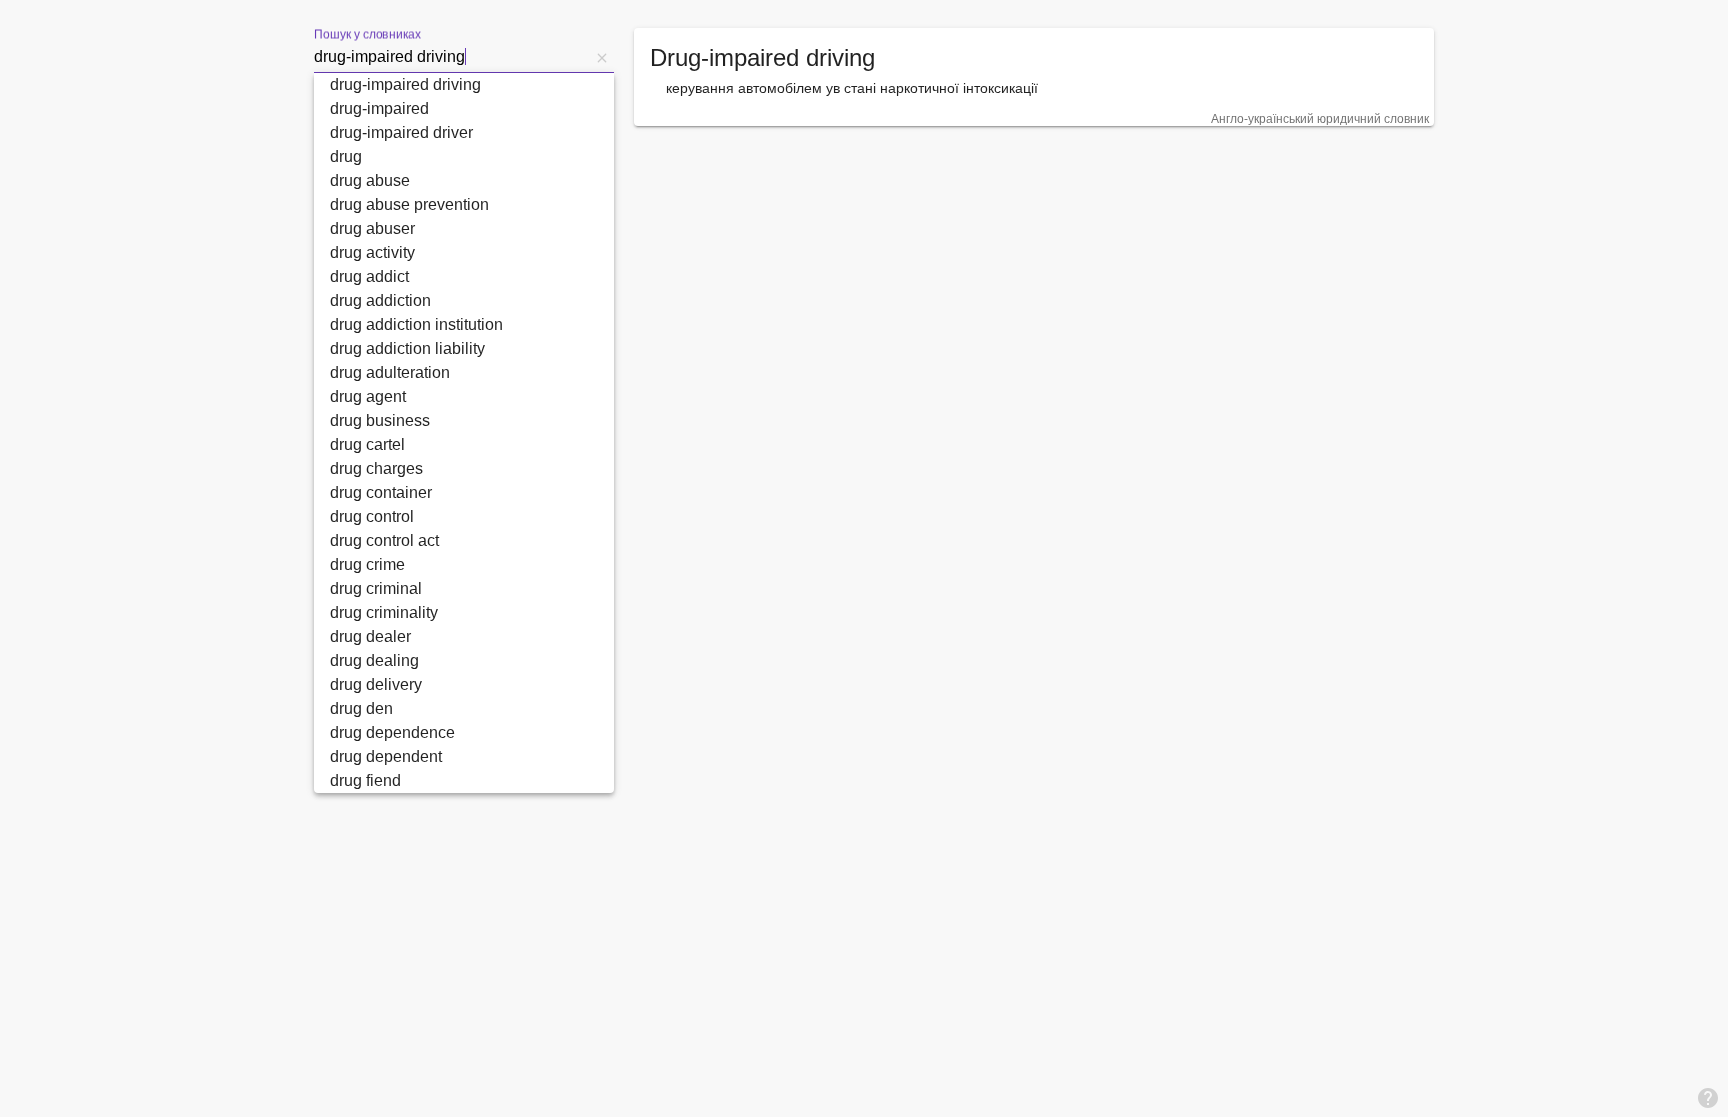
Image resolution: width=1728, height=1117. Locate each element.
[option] (464, 85)
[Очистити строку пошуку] (602, 57)
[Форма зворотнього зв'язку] (1708, 1097)
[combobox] (452, 57)
